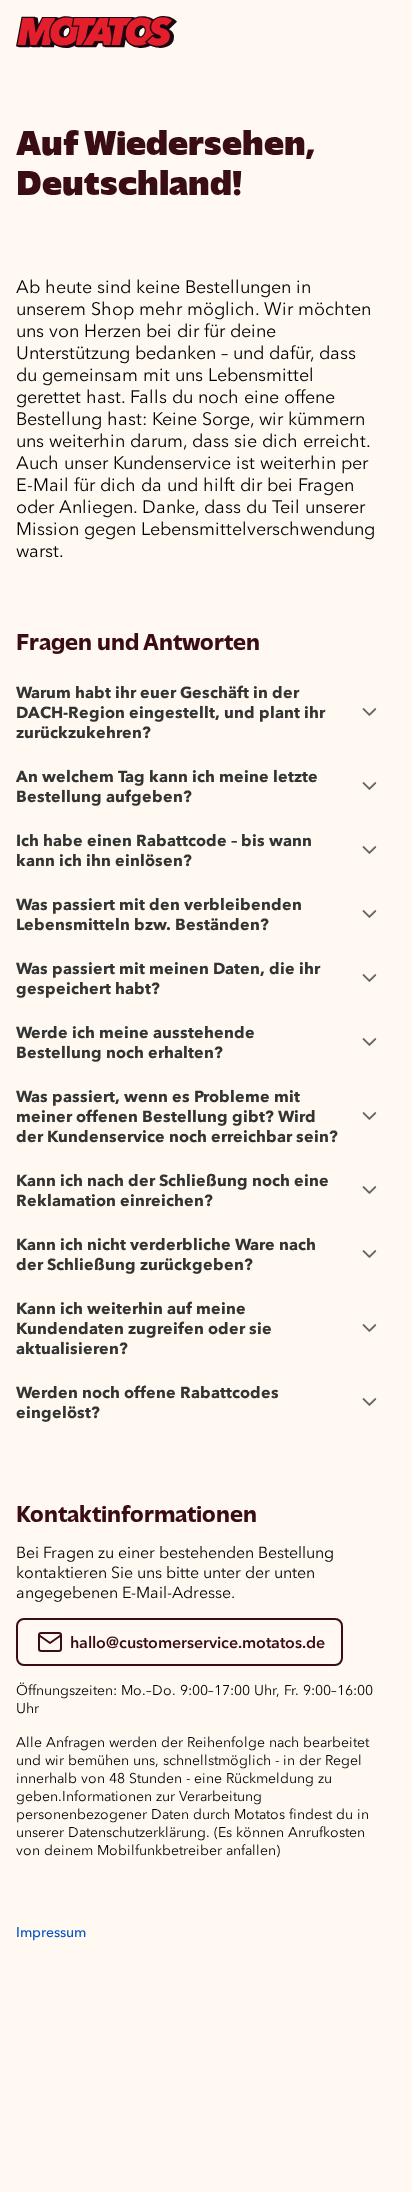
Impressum (51, 1932)
